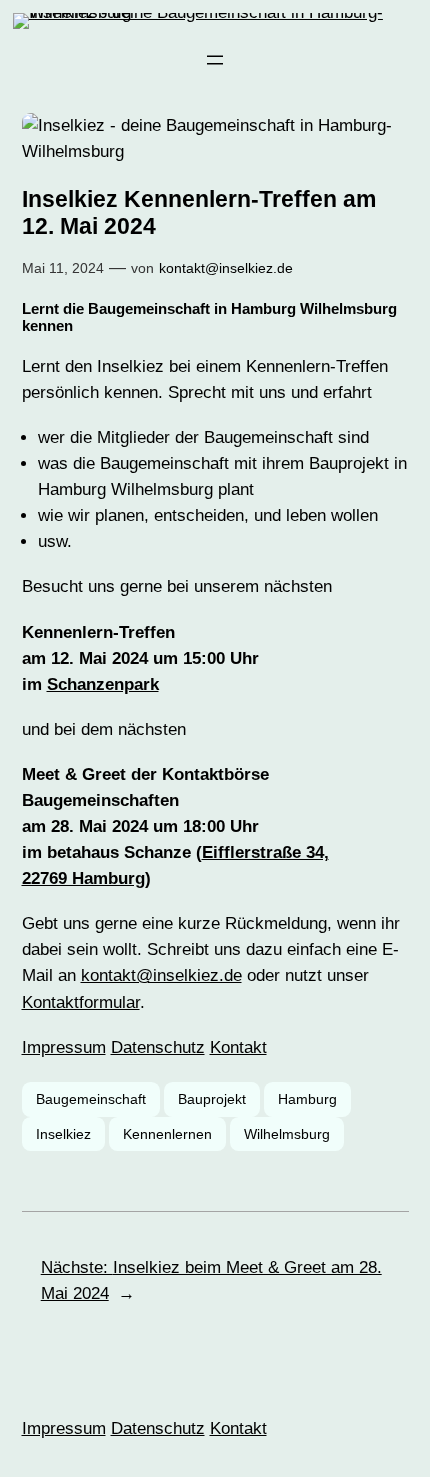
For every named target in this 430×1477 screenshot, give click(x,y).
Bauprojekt (212, 1099)
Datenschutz (158, 1047)
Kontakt (238, 1047)
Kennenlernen (167, 1134)
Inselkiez (63, 1134)
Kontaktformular (81, 1002)
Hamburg (307, 1099)
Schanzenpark (103, 684)
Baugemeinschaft (91, 1099)
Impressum (64, 1047)
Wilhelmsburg (287, 1134)
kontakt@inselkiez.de (226, 268)
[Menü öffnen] (215, 60)
